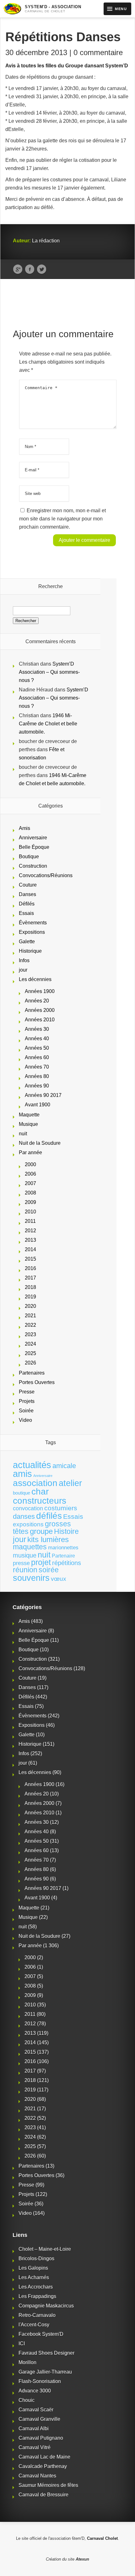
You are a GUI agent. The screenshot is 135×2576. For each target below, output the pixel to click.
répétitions (67, 1563)
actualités (32, 1465)
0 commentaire (98, 52)
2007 (30, 1183)
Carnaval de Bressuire (43, 2495)
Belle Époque (34, 847)
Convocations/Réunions (46, 875)
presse (21, 1563)
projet (41, 1562)
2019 (30, 1297)
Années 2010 (40, 1020)
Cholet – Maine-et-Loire (45, 2249)
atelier (70, 1483)
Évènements (33, 923)
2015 (30, 1259)
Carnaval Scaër (36, 2410)
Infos (24, 960)
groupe (41, 1531)
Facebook (30, 270)
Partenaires (32, 1373)
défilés (49, 1516)
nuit (23, 1134)
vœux (59, 1579)
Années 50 (37, 1048)
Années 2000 (40, 1010)
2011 (30, 1221)
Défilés (27, 904)
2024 (30, 1344)
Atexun (82, 2559)
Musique (28, 1124)
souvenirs (31, 1578)
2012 (30, 1231)
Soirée (26, 1411)
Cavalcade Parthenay (43, 2466)
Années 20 (37, 1001)
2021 (30, 1316)
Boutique (29, 857)
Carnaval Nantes (37, 2476)
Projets (27, 1401)
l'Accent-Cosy (34, 2325)
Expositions (32, 932)
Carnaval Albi (34, 2428)
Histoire (66, 1532)
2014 (30, 1249)
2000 (30, 1164)
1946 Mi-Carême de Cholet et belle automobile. (48, 724)
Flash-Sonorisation (40, 2381)
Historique (30, 951)
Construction (33, 866)
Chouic (27, 2400)
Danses (27, 894)
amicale (64, 1466)
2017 (30, 1278)
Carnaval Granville (39, 2419)
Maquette (29, 1115)
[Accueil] (12, 9)
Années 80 (37, 1076)
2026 (30, 1363)
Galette (27, 942)
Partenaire (63, 1556)
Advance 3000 (35, 2391)
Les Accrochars (36, 2287)
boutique (22, 1493)
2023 (30, 1334)
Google (18, 270)
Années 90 (37, 1086)
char (40, 1492)
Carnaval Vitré (35, 2447)
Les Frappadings (37, 2296)
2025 (30, 1353)
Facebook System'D (41, 2334)
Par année (30, 1152)
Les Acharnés (34, 2277)
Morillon (27, 2362)
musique (25, 1555)
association (35, 1483)
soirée (49, 1570)
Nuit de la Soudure (40, 1143)
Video (25, 1420)
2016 (30, 1268)
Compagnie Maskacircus (46, 2306)
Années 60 (37, 1057)
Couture (28, 885)
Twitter (42, 270)
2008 (30, 1193)
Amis (24, 828)
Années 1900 (40, 991)
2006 (30, 1174)
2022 (30, 1325)
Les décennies (35, 979)
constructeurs (40, 1501)
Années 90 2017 (43, 1095)
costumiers (61, 1508)
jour (23, 970)
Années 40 (37, 1038)
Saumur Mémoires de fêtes (48, 2485)
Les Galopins (33, 2268)
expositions (28, 1524)
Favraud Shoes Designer (46, 2353)
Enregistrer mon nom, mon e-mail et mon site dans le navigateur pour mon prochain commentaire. (62, 519)
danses (24, 1516)
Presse (27, 1392)
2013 (30, 1240)
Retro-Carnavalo (37, 2315)
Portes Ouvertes (37, 1382)
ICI (22, 2343)
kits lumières (48, 1539)
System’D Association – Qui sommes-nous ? (49, 672)
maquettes (30, 1547)
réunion (25, 1570)
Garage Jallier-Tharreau (45, 2372)
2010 (30, 1212)
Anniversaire (33, 838)
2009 (30, 1202)
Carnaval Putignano (41, 2438)
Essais (26, 913)
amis (22, 1474)
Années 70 (37, 1067)
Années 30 (37, 1029)
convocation (28, 1508)
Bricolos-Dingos (36, 2258)
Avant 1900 (38, 1105)
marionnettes (63, 1547)
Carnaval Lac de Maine (44, 2457)
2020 (30, 1306)
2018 (30, 1287)
